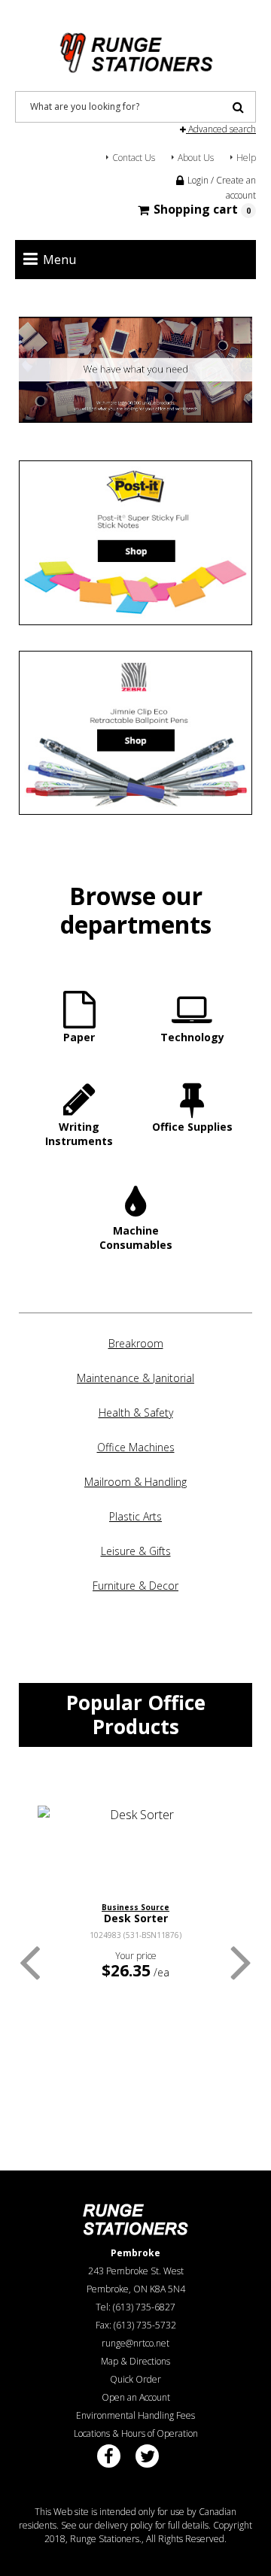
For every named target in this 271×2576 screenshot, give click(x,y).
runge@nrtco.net (135, 2343)
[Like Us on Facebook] (109, 2456)
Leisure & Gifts (136, 1551)
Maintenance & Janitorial (135, 1378)
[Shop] (135, 543)
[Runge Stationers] (135, 47)
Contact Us (134, 158)
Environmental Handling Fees (135, 2415)
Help (246, 158)
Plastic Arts (135, 1516)
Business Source (135, 1907)
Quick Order (135, 2379)
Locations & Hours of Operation (136, 2433)
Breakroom (136, 1343)
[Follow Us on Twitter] (147, 2456)
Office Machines (136, 1447)
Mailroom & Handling (135, 1482)
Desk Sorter (136, 1918)
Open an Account (136, 2397)
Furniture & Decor (135, 1586)
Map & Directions (135, 2361)
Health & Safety (136, 1413)
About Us (196, 158)
